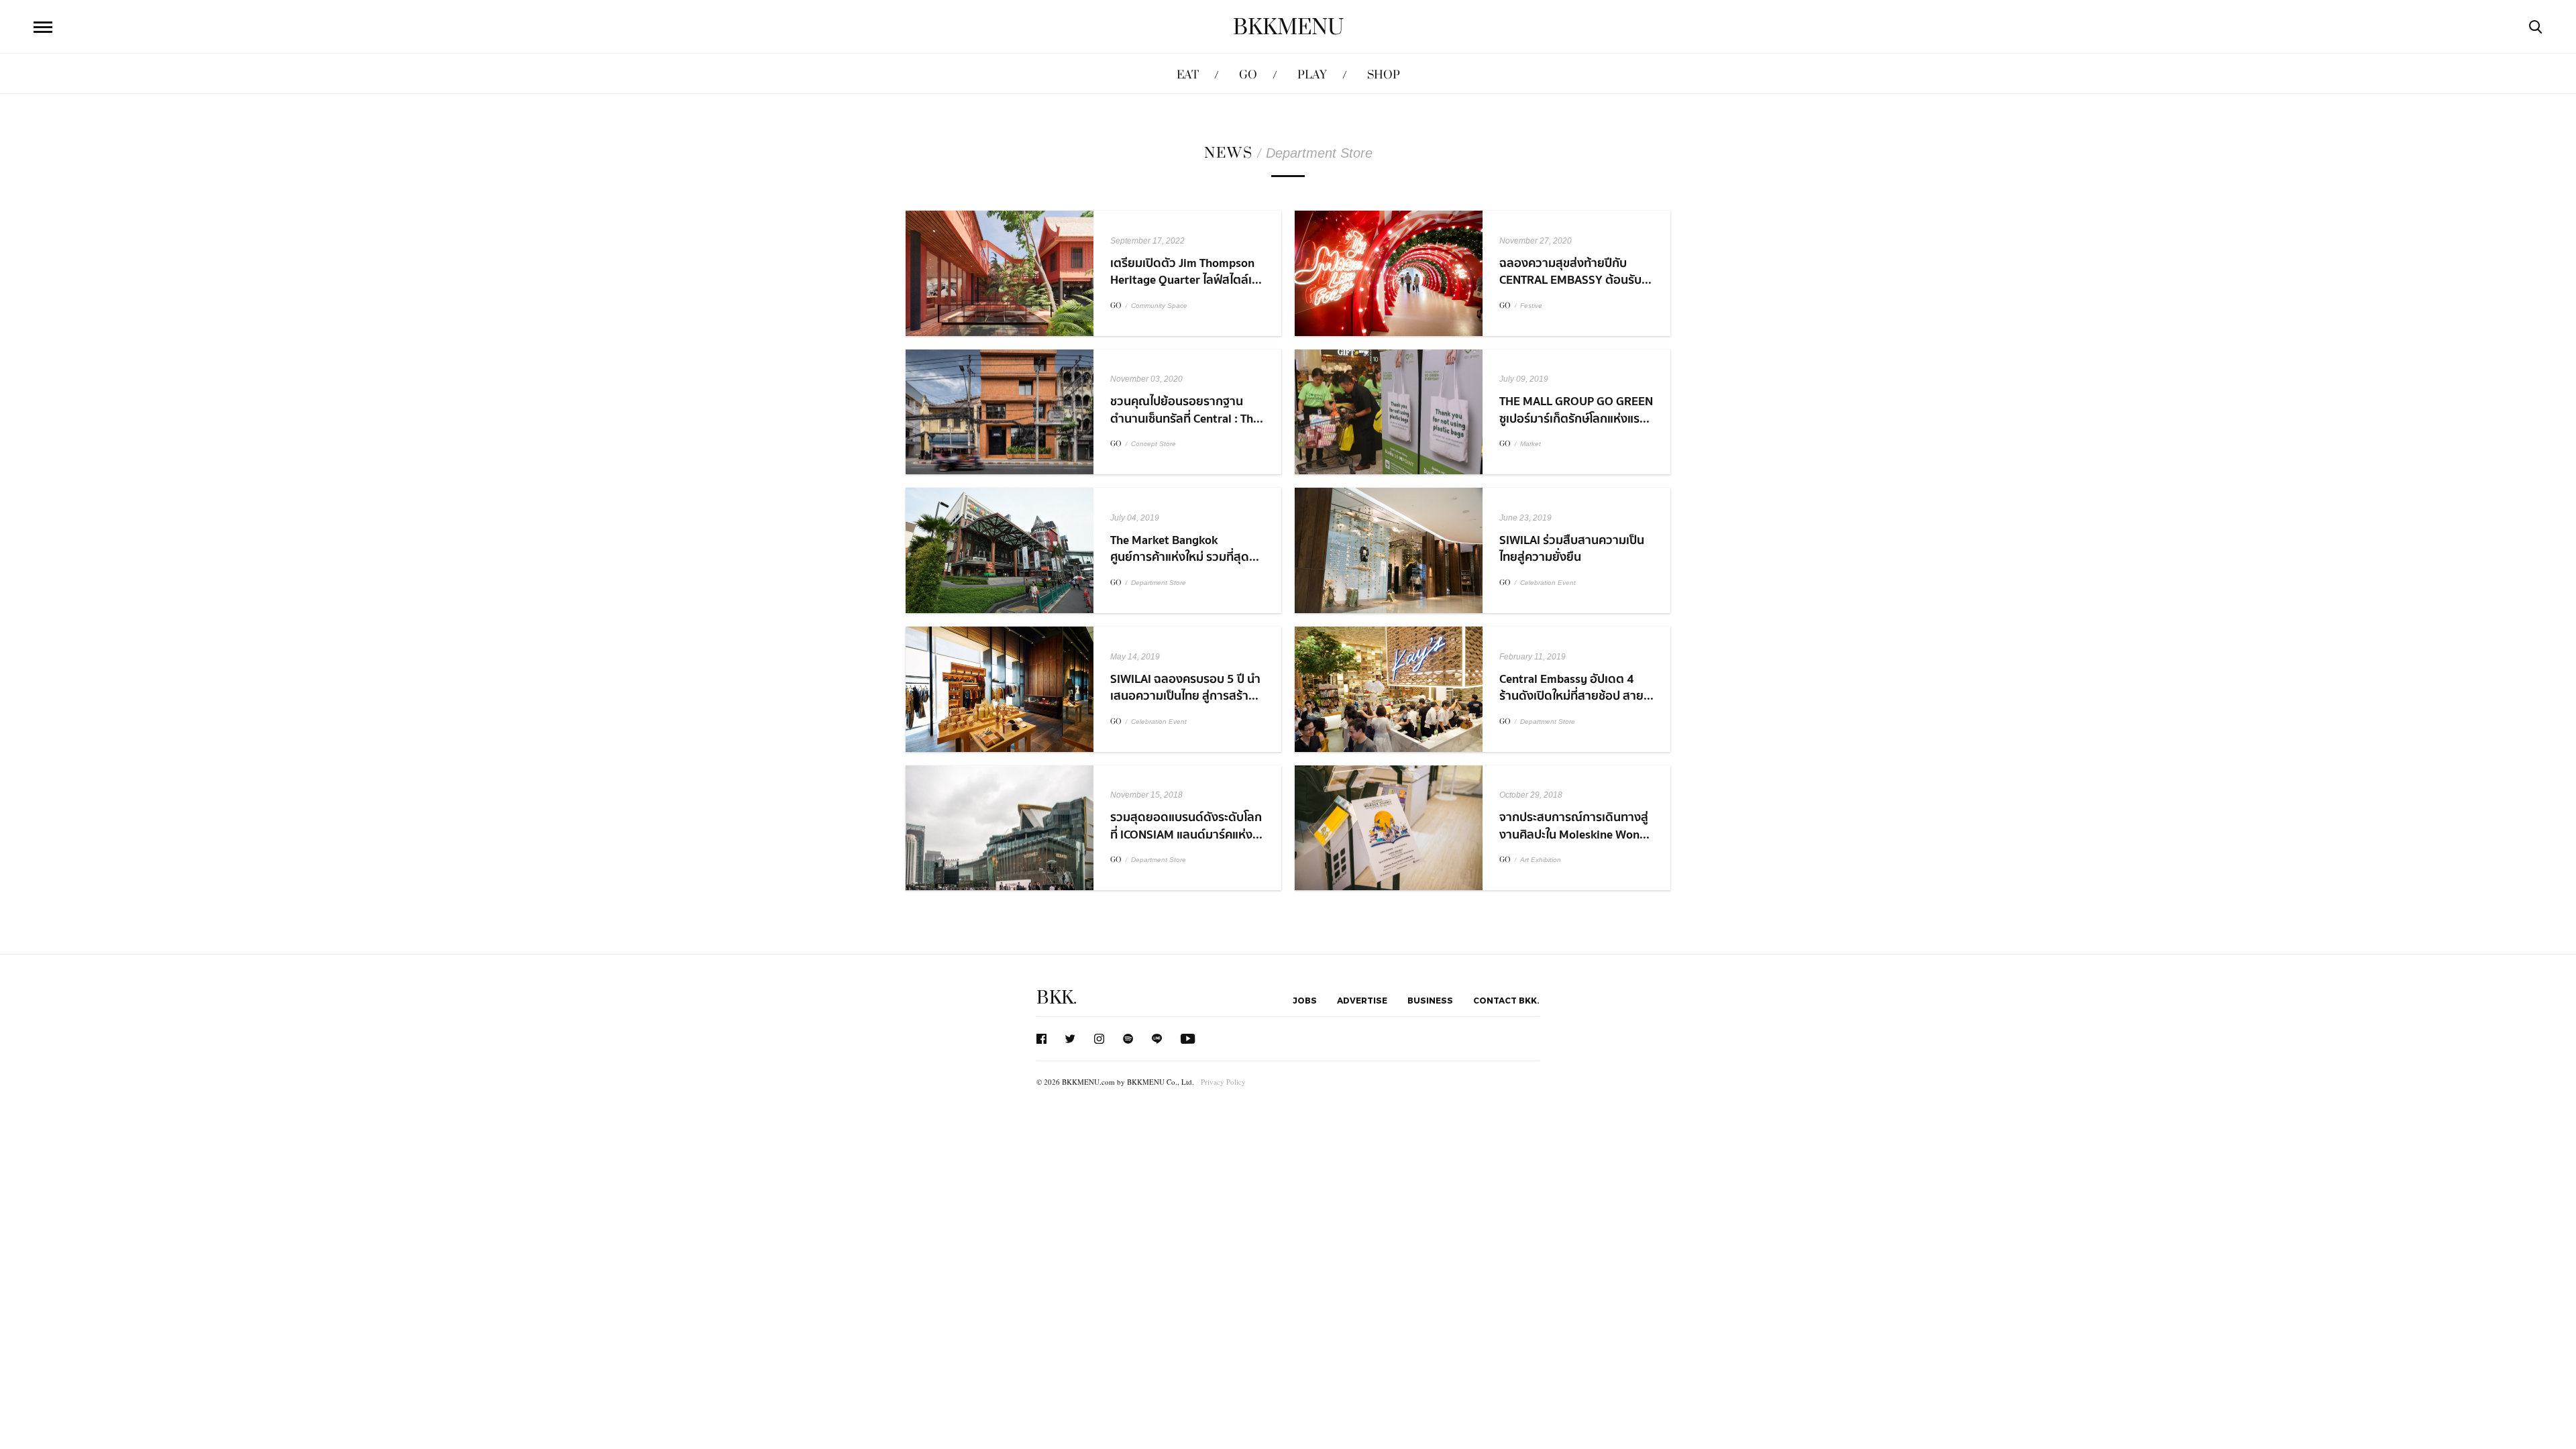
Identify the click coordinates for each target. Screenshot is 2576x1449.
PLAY (1312, 75)
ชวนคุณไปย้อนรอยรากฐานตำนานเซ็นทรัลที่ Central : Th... (1187, 410)
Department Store (1159, 583)
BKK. (1057, 998)
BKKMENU (1288, 28)
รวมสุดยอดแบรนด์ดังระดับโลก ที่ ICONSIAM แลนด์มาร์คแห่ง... (1186, 826)
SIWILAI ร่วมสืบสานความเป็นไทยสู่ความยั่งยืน (1572, 549)
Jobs (1305, 1000)
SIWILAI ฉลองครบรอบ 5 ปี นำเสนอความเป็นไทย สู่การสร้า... (1185, 688)
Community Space (1159, 306)
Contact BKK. (1506, 1000)
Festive (1531, 306)
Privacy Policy (1223, 1082)
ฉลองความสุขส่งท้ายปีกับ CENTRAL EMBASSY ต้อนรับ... (1575, 272)
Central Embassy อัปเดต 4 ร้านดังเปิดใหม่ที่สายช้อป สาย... (1576, 688)
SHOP (1384, 75)
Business (1430, 1000)
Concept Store (1153, 444)
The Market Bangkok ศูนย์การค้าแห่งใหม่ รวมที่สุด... (1185, 549)
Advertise (1362, 1000)
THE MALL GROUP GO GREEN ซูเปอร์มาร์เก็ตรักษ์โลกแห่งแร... (1576, 410)
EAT (1188, 75)
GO (1248, 75)
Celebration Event (1548, 583)
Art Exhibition (1541, 860)
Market (1531, 444)
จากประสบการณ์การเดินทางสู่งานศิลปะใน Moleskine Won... (1574, 826)
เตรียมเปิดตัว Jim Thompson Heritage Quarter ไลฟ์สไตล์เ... (1186, 272)
